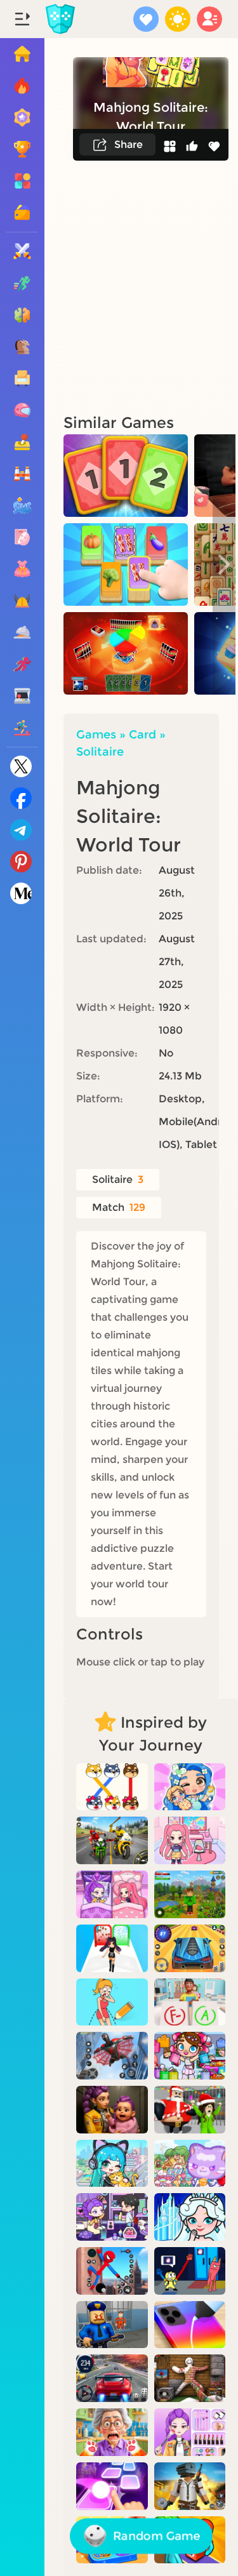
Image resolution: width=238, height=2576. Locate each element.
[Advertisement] (119, 286)
